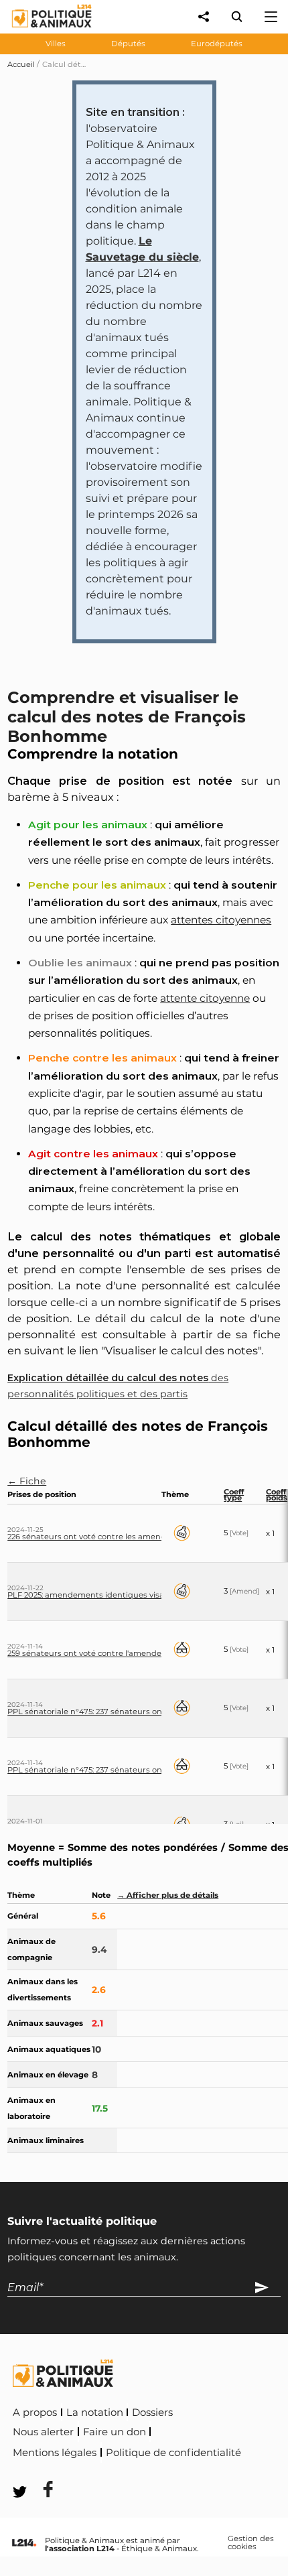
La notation (95, 2412)
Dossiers (152, 2412)
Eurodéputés (217, 44)
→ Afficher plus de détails (168, 1895)
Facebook (40, 2471)
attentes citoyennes (221, 920)
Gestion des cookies (251, 2543)
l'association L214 (80, 2549)
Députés (128, 44)
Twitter (101, 2471)
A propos (35, 2412)
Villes (56, 44)
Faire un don (115, 2432)
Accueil (21, 64)
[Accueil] (41, 30)
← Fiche (27, 1481)
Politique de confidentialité (173, 2453)
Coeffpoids (277, 1495)
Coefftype (234, 1495)
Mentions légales (55, 2453)
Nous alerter (43, 2432)
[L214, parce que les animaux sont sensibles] (24, 2543)
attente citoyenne (205, 998)
